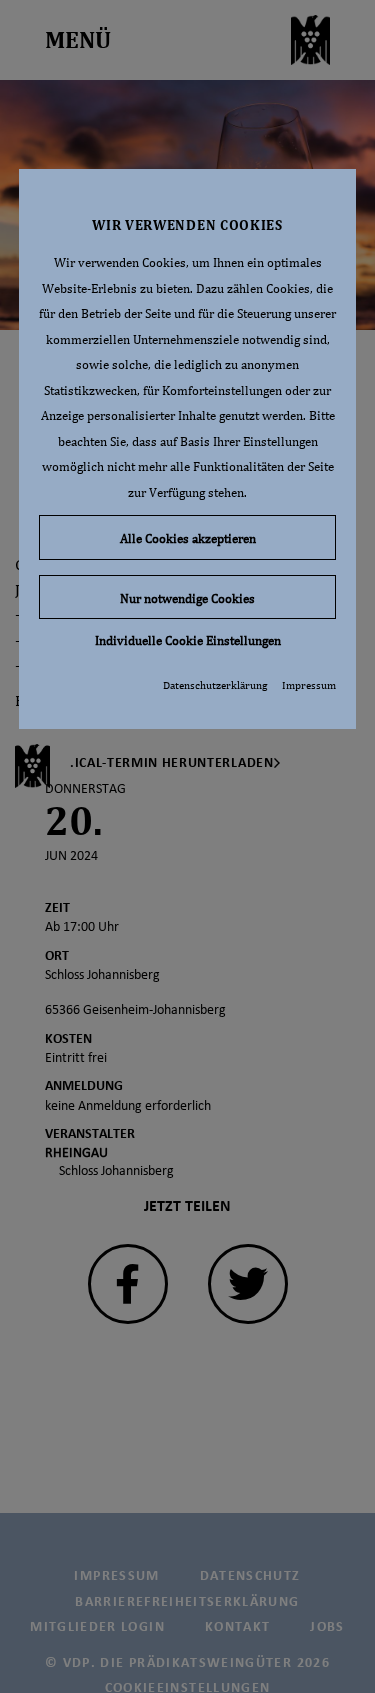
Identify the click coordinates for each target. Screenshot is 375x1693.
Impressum (309, 685)
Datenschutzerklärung (215, 685)
